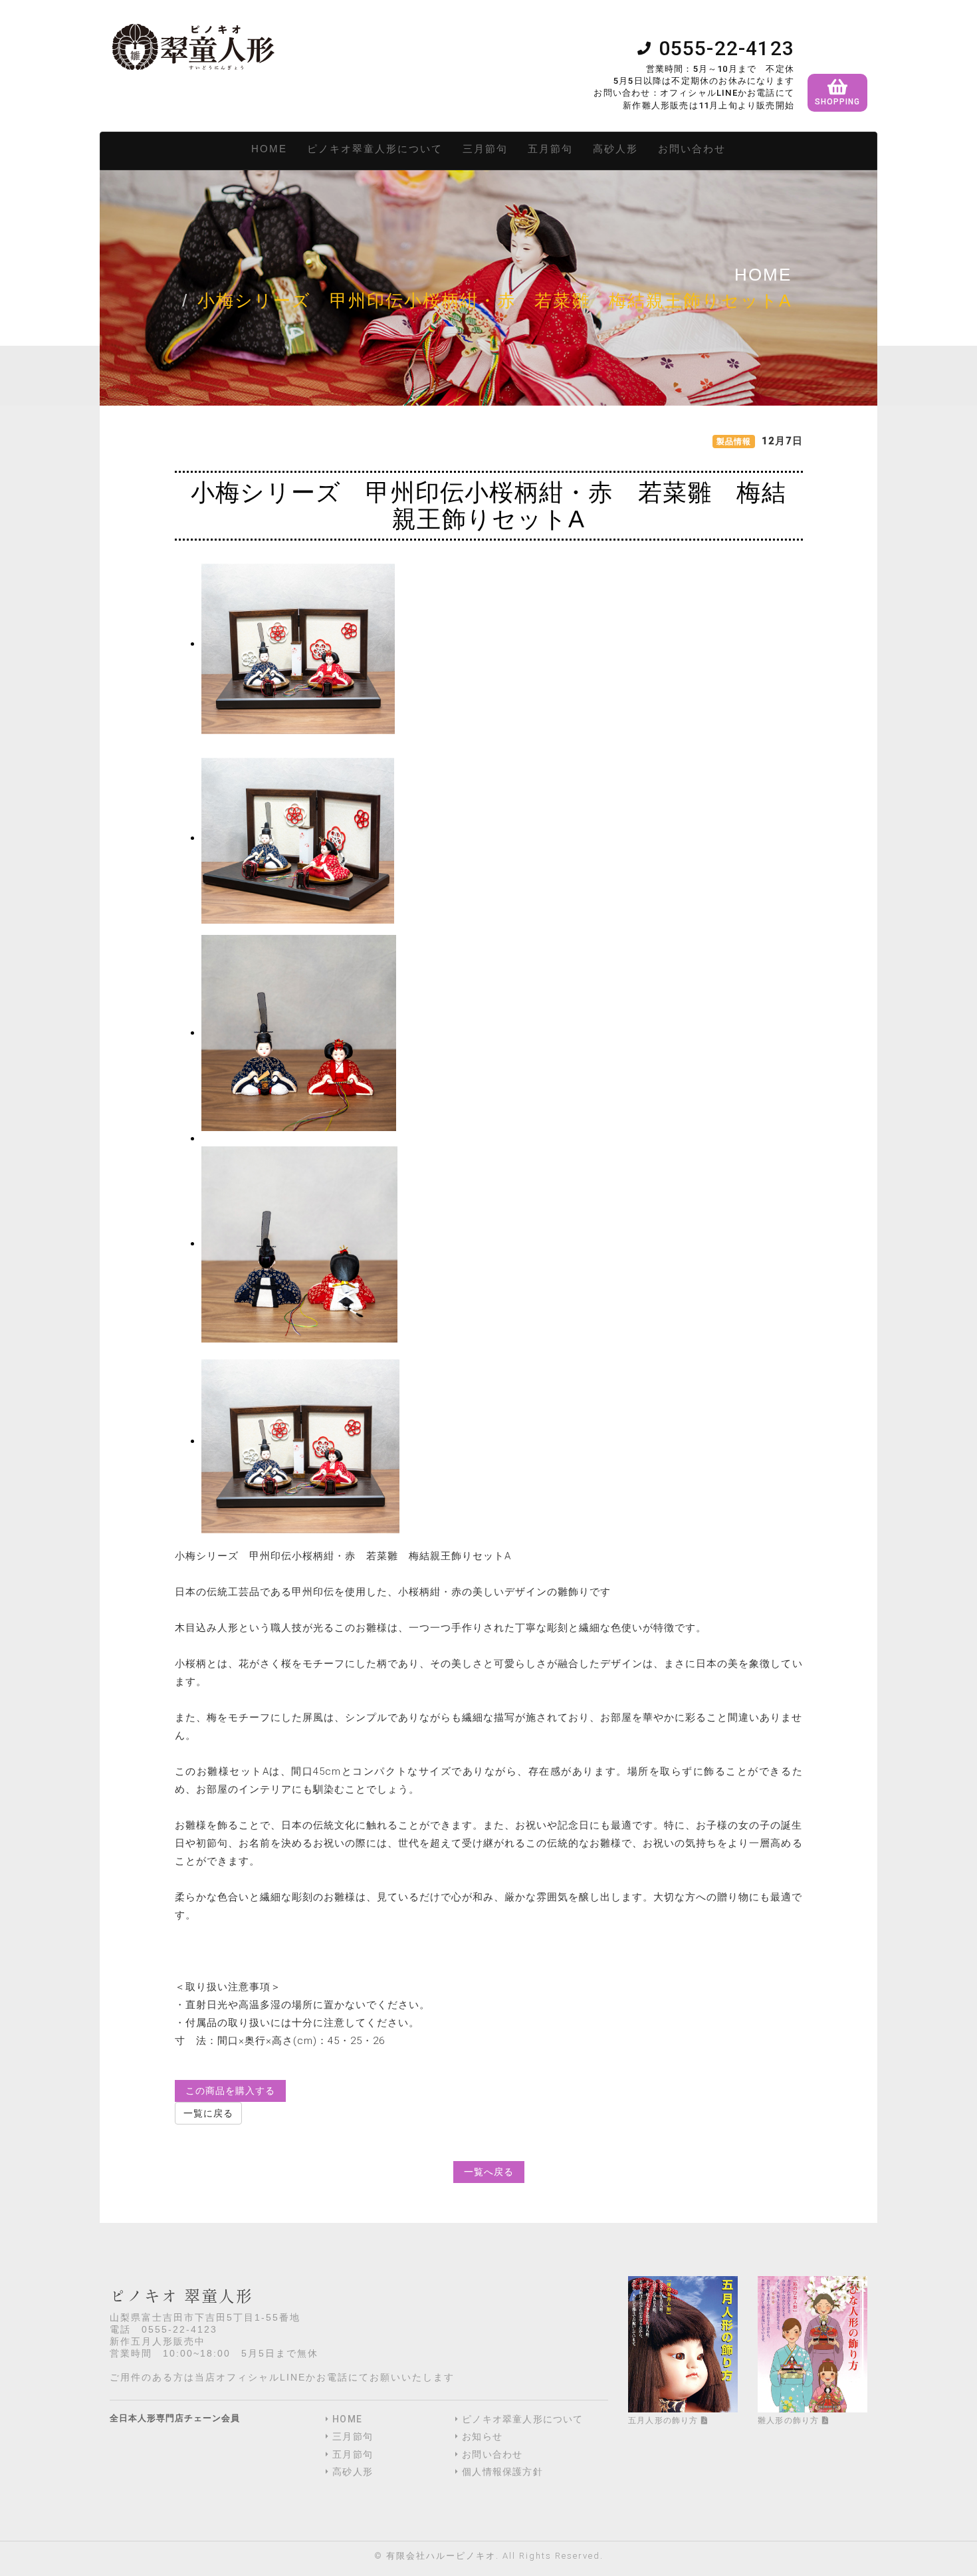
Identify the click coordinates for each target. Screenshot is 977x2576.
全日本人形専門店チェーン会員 (175, 2418)
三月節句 (485, 149)
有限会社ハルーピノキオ (441, 2556)
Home (763, 275)
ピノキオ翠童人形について (375, 149)
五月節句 (550, 149)
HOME (269, 149)
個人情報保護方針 (502, 2472)
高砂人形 (615, 149)
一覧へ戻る (489, 2172)
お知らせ (482, 2436)
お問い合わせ (692, 149)
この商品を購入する (230, 2091)
